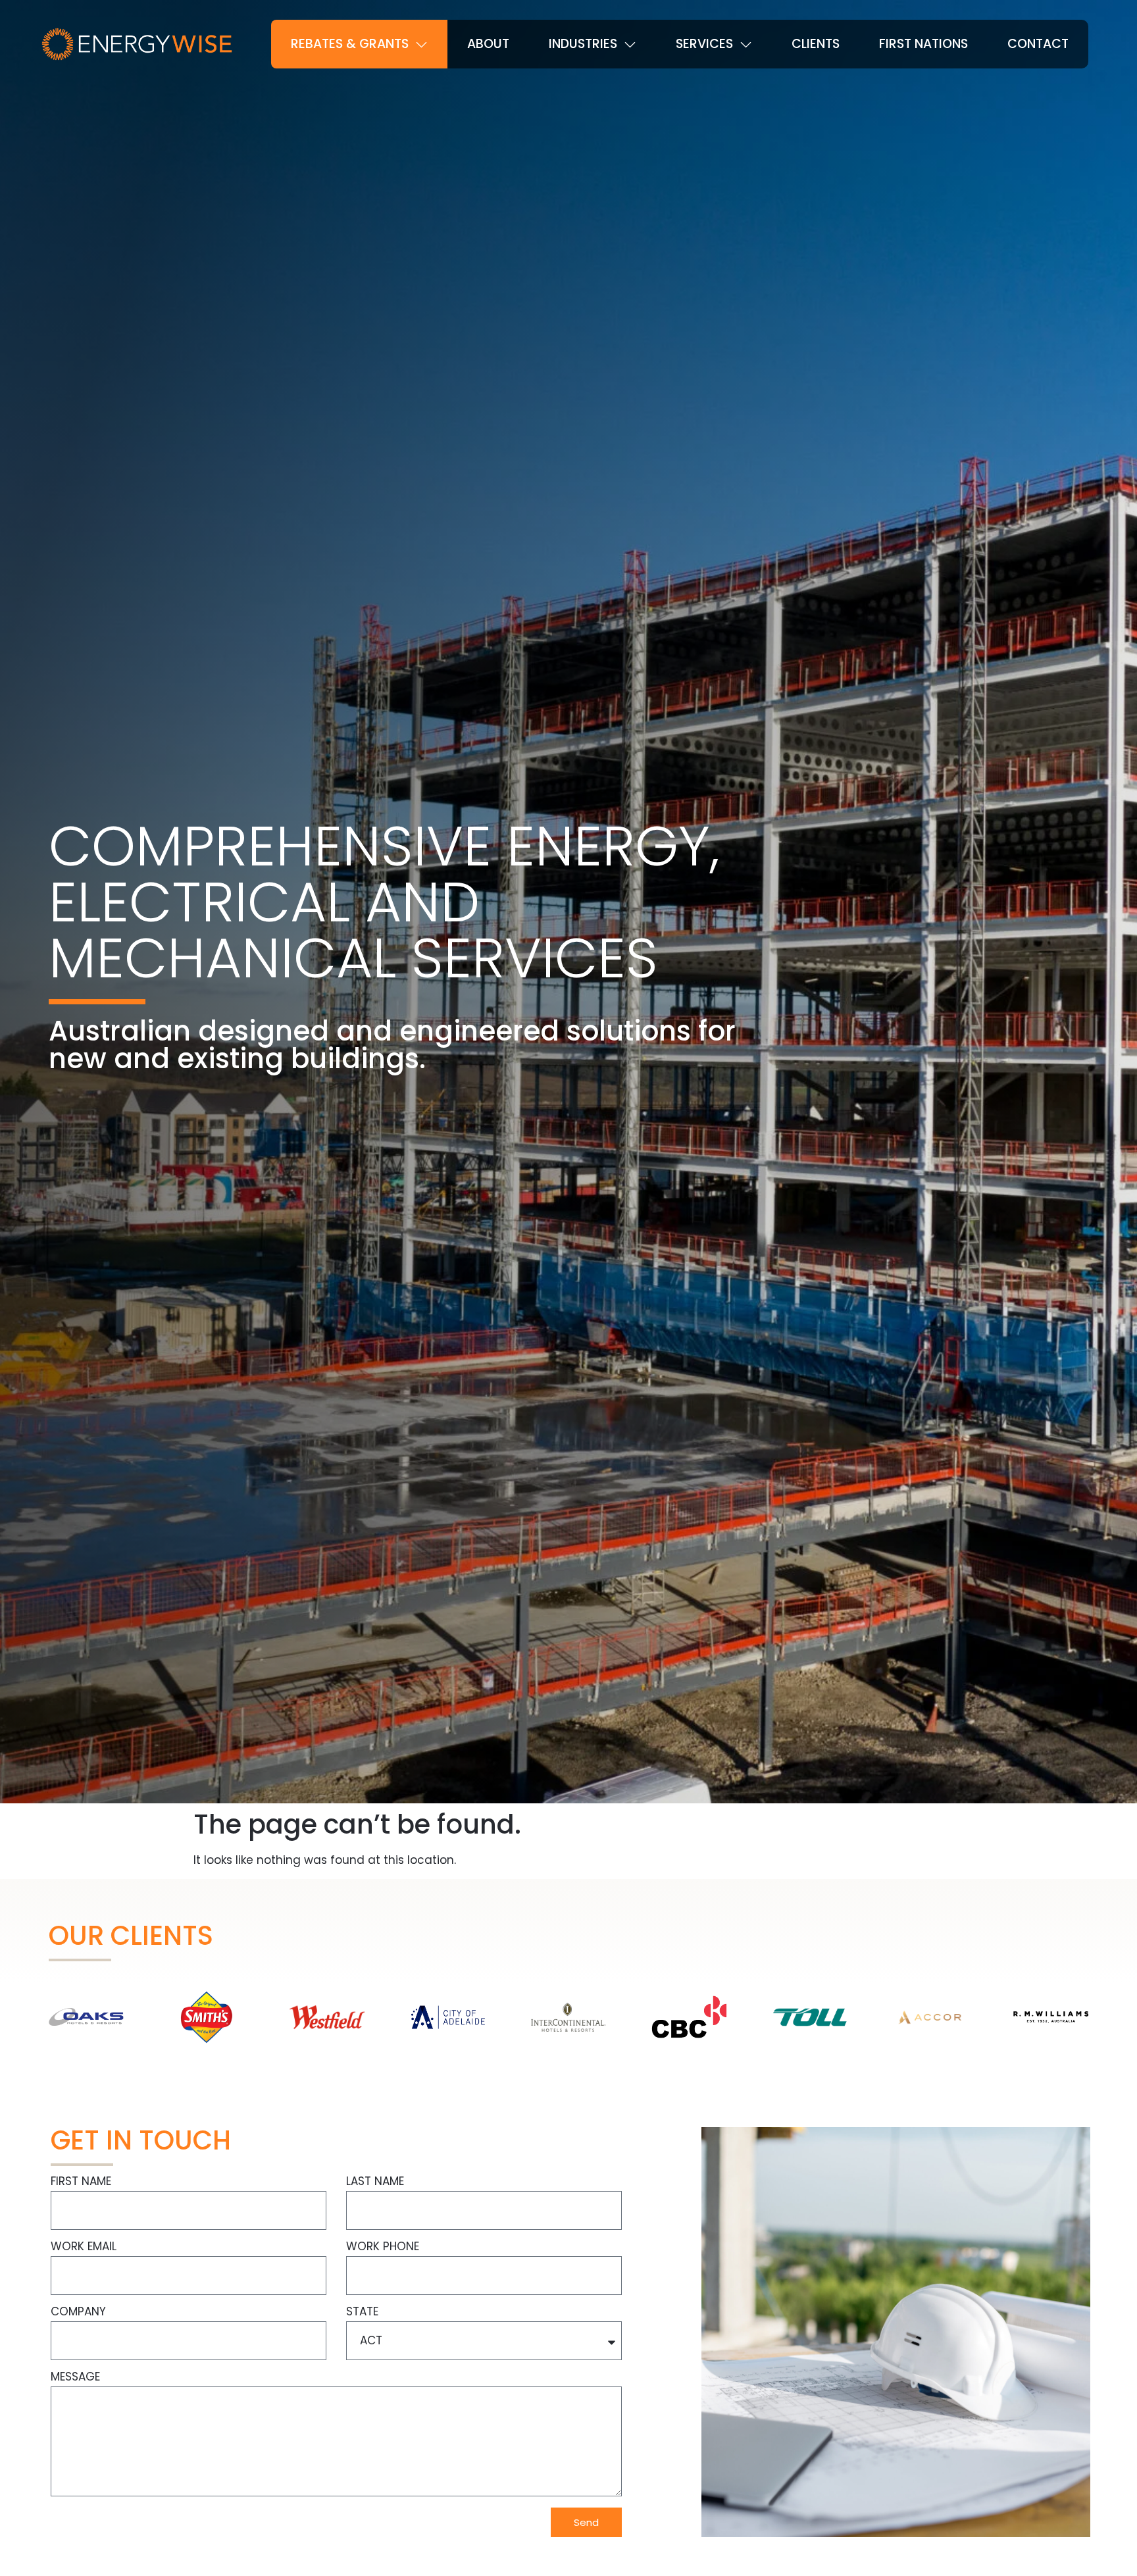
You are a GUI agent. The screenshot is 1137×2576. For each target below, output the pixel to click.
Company (78, 2313)
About (488, 44)
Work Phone (383, 2248)
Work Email (84, 2248)
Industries (583, 44)
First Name (81, 2182)
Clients (816, 44)
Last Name (375, 2182)
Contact (1038, 44)
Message (75, 2378)
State (362, 2313)
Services (704, 44)
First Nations (923, 44)
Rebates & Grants (350, 44)
